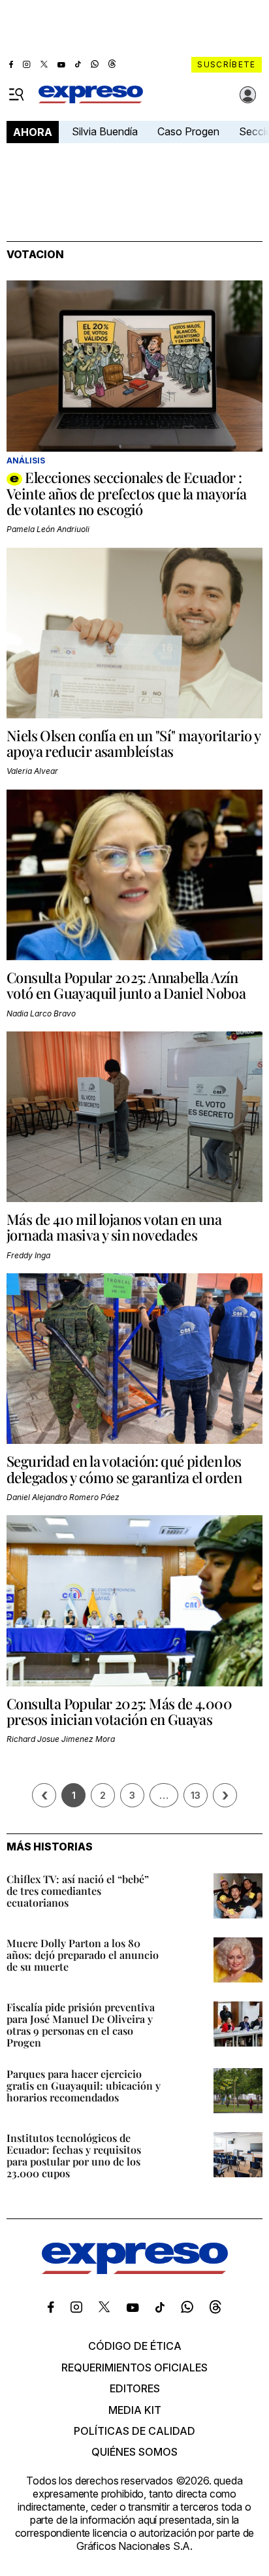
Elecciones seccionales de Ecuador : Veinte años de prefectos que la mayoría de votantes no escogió (127, 493)
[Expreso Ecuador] (135, 2270)
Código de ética (135, 2346)
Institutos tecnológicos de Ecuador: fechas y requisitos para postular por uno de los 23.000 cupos (74, 2155)
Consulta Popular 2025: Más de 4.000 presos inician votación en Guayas (119, 1711)
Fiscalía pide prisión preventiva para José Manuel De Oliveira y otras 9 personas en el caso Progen (81, 2025)
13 (196, 1795)
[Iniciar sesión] (248, 95)
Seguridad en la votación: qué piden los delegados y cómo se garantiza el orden (124, 1469)
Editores (135, 2388)
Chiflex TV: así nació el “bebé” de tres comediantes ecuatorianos (78, 1891)
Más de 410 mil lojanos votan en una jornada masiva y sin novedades (114, 1227)
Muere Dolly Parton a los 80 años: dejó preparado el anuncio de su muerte (83, 1955)
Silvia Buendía (105, 131)
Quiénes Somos (134, 2452)
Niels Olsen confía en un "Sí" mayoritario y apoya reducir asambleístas (133, 743)
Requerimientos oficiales (134, 2367)
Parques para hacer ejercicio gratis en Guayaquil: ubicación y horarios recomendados (84, 2085)
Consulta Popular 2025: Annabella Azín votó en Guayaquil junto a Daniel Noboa (126, 985)
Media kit (135, 2410)
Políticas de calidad (134, 2431)
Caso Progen (188, 131)
